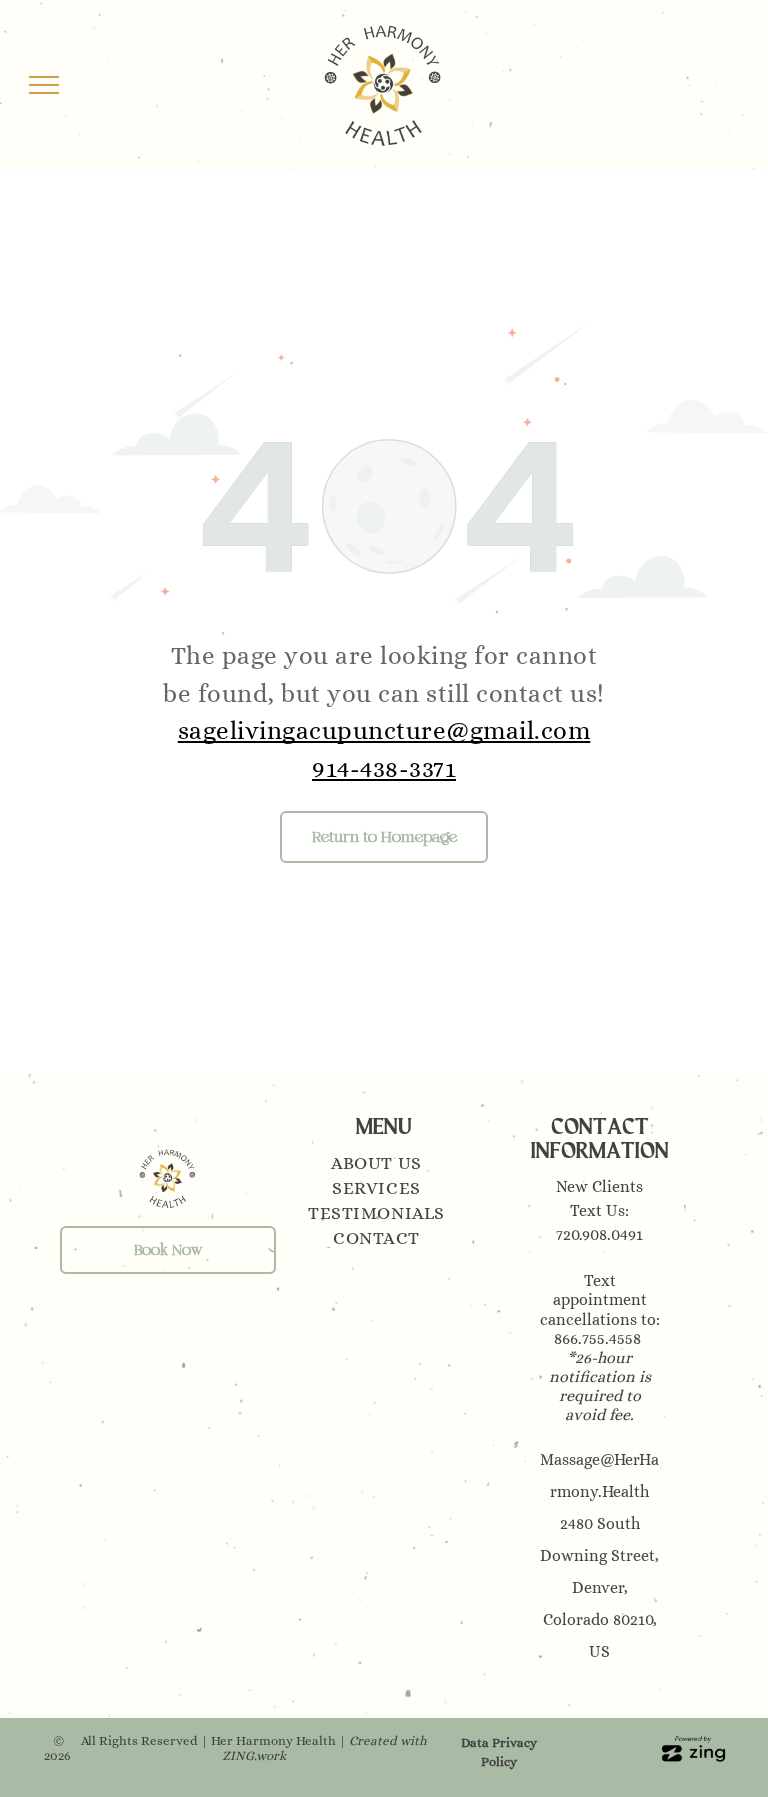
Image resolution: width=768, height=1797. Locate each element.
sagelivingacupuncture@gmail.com (384, 730)
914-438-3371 (384, 768)
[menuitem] (384, 1165)
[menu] (44, 85)
